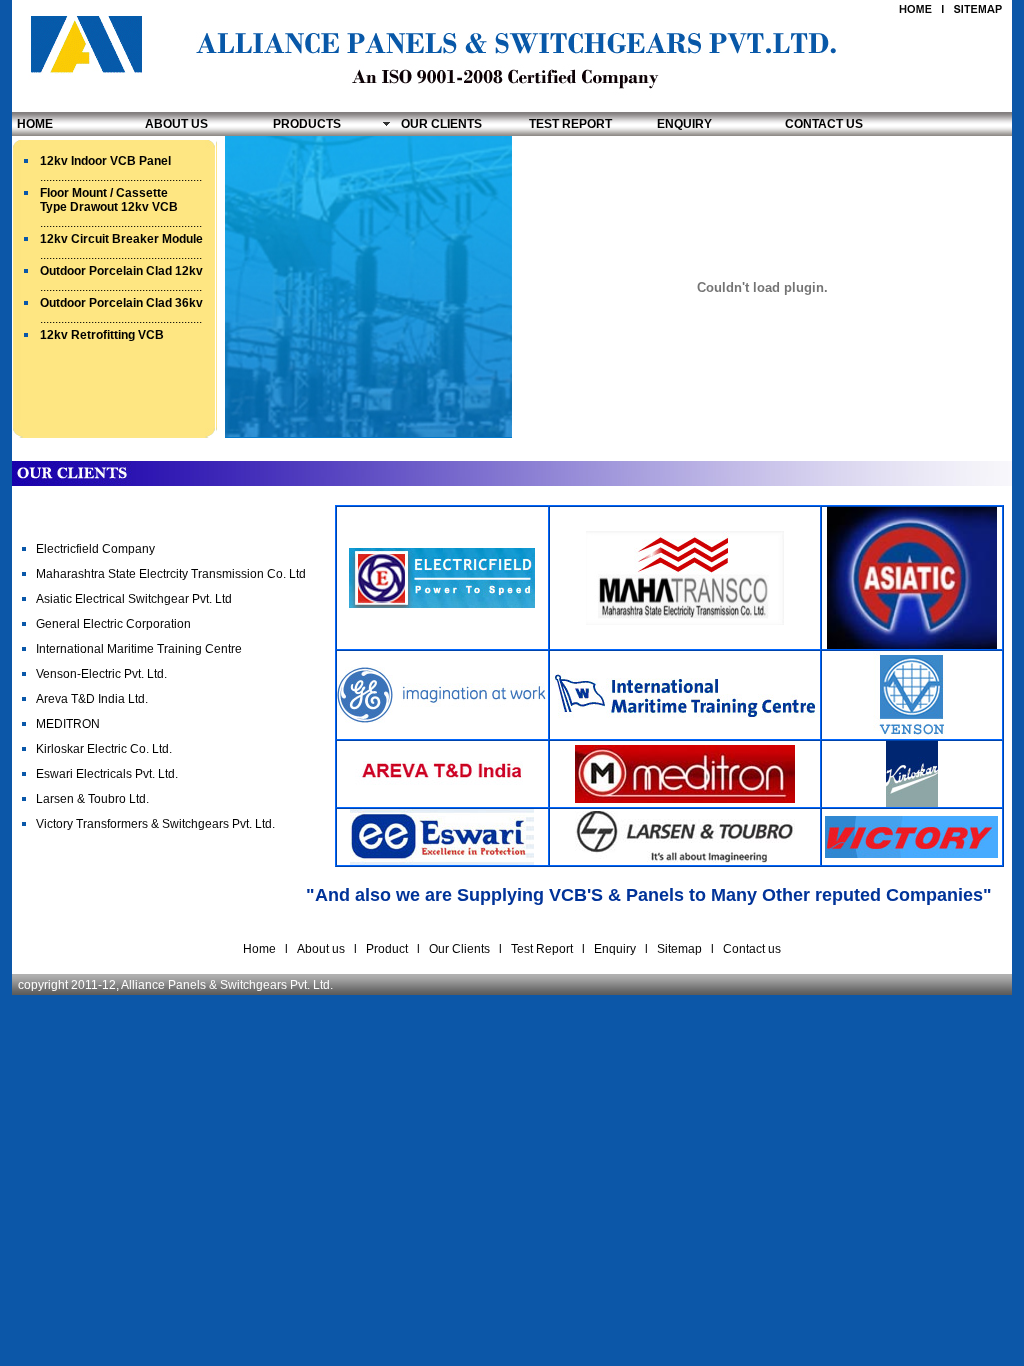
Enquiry (613, 949)
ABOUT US (176, 124)
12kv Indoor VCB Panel (105, 161)
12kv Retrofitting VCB (102, 335)
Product (388, 949)
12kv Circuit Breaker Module (121, 239)
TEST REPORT (570, 124)
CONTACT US (824, 124)
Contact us (752, 949)
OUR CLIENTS (441, 124)
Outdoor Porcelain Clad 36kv (121, 303)
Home (259, 949)
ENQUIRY (684, 124)
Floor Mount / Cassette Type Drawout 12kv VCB (109, 200)
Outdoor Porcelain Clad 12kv (121, 271)
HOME (35, 124)
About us (321, 949)
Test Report (542, 949)
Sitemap (679, 949)
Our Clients (459, 949)
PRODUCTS (307, 124)
